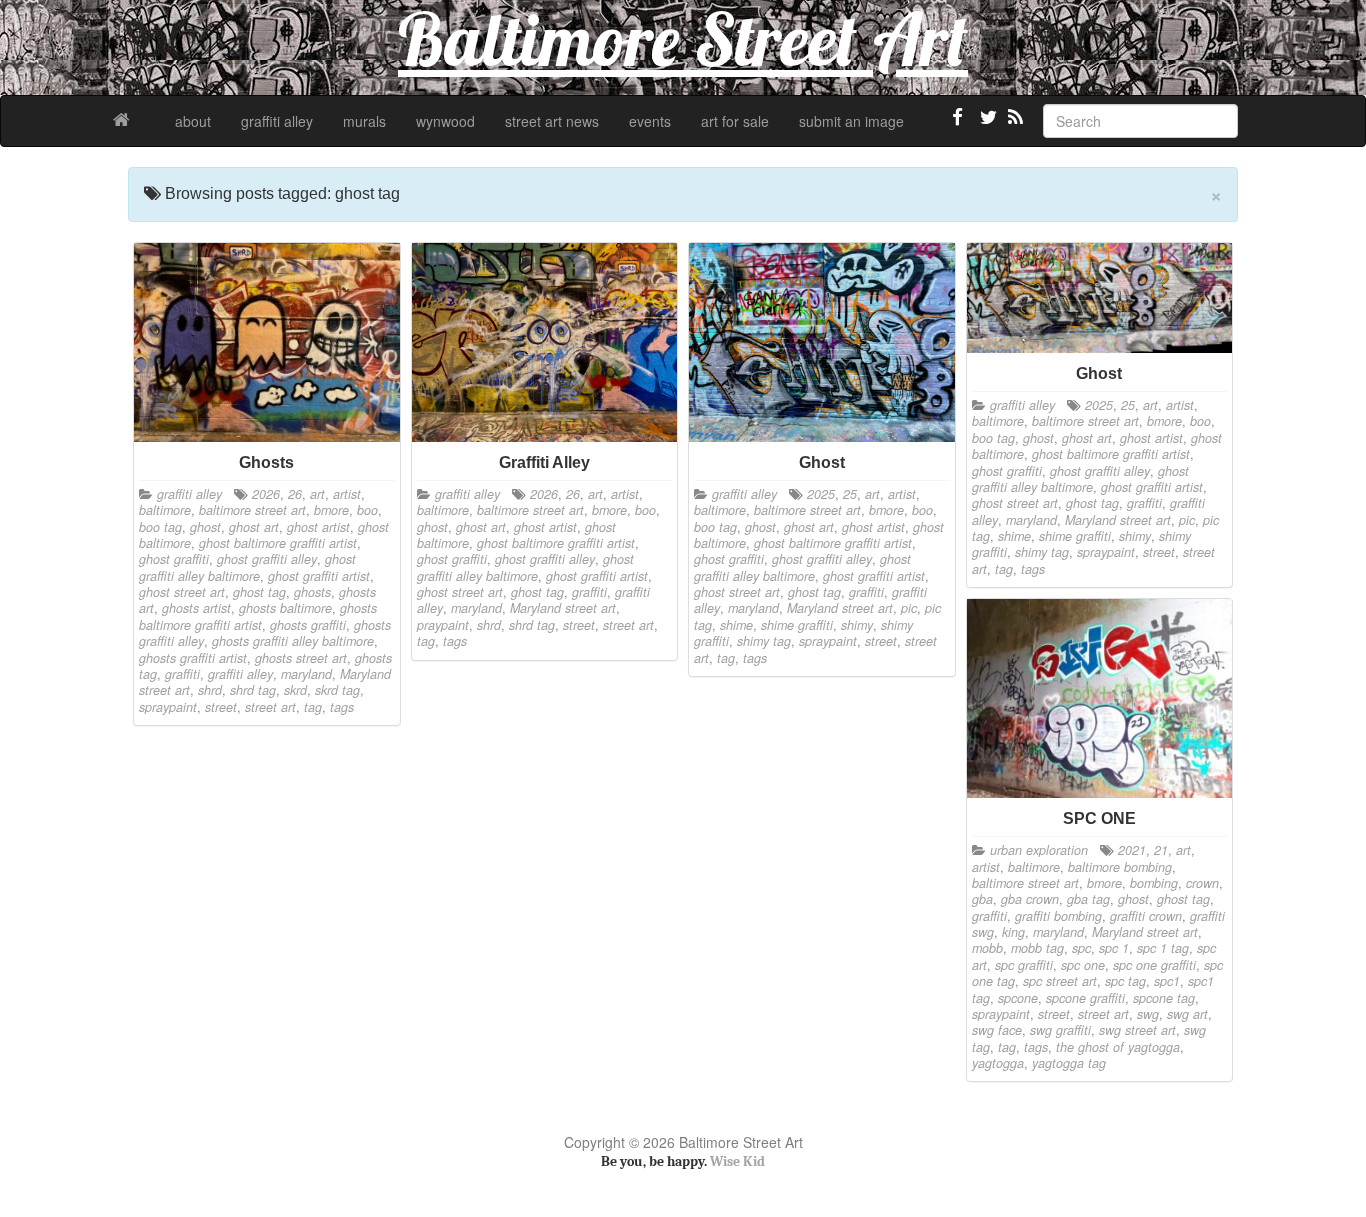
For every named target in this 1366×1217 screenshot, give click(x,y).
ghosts (312, 592)
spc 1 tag (1163, 948)
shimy (857, 625)
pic (909, 608)
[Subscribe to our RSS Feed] (1014, 125)
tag (313, 707)
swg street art (1137, 1030)
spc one (1083, 965)
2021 (1132, 850)
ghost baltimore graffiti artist (278, 543)
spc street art (1060, 981)
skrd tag (337, 690)
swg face (997, 1030)
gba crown (1030, 899)
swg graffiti (1060, 1030)
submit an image (851, 121)
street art (270, 707)
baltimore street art (252, 510)
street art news (552, 121)
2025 (821, 494)
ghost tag (259, 592)
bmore (331, 510)
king (1013, 932)
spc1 (1167, 981)
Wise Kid (737, 1161)
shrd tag (253, 690)
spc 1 (1114, 948)
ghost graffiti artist (319, 576)
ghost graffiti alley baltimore (247, 567)
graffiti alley (277, 121)
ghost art (254, 527)
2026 (266, 494)
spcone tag (1164, 998)
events (650, 121)
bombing (1154, 883)
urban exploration (1039, 850)
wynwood (445, 121)
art (317, 494)
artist (347, 494)
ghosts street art (301, 658)
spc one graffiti (1154, 965)
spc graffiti (1024, 965)
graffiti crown (1146, 916)
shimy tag (764, 641)
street (221, 707)
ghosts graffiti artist (193, 658)
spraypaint (168, 707)
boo (367, 510)
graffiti (182, 674)
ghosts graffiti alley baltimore (293, 641)
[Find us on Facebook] (958, 125)
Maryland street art (563, 608)
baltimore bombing (1120, 867)
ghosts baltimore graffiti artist (258, 616)
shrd (210, 690)
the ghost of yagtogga (1118, 1047)
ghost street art (182, 592)
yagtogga (998, 1063)
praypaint (443, 625)
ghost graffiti (174, 559)
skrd (295, 690)
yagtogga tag (1069, 1063)
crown (1202, 883)
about (193, 121)
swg (1148, 1014)
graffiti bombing (1058, 916)
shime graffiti (797, 625)
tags (342, 707)
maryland (306, 674)
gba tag (1088, 899)
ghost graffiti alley (267, 559)
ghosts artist (196, 608)
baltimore (165, 510)
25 (850, 494)
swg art (1187, 1014)
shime (736, 625)
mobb (987, 948)
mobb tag (1037, 948)
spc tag (1125, 981)
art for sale (735, 121)
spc (1081, 948)
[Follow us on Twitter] (986, 125)
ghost (205, 527)
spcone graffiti (1085, 998)
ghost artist (318, 527)
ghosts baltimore (285, 608)
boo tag (160, 527)
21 (1161, 850)
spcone (1018, 998)
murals (364, 121)
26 (295, 494)
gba (982, 899)
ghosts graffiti (308, 625)
